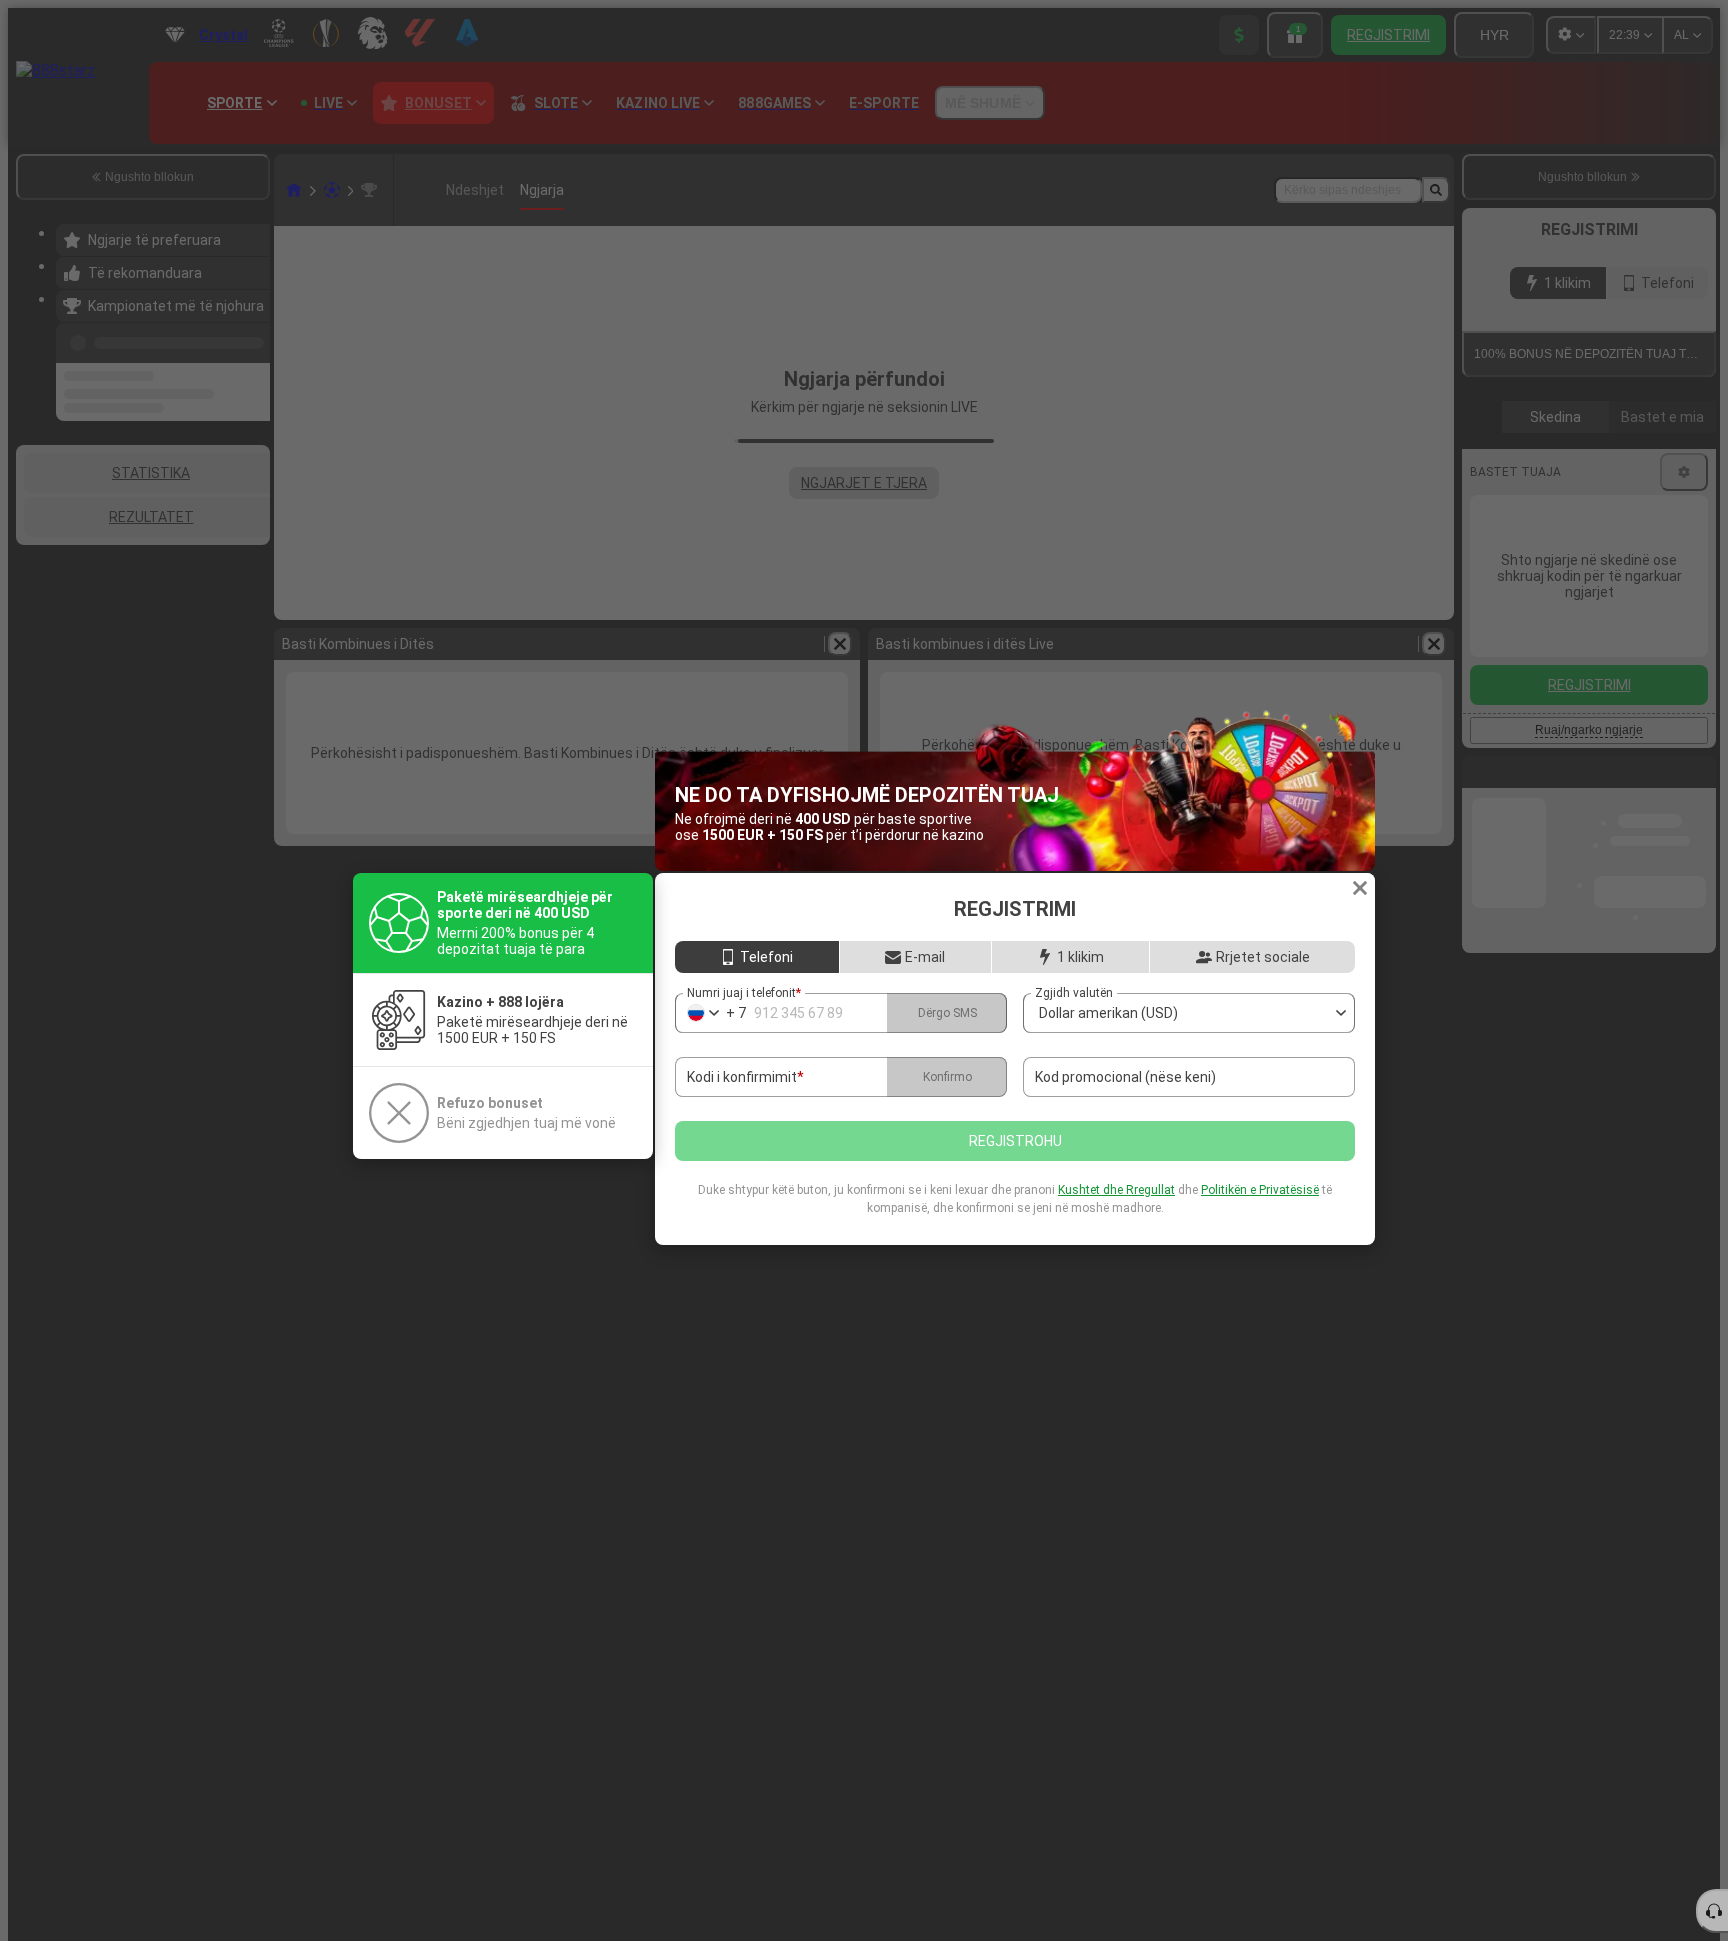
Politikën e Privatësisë (1260, 1190)
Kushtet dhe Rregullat (1116, 1190)
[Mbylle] (1360, 888)
